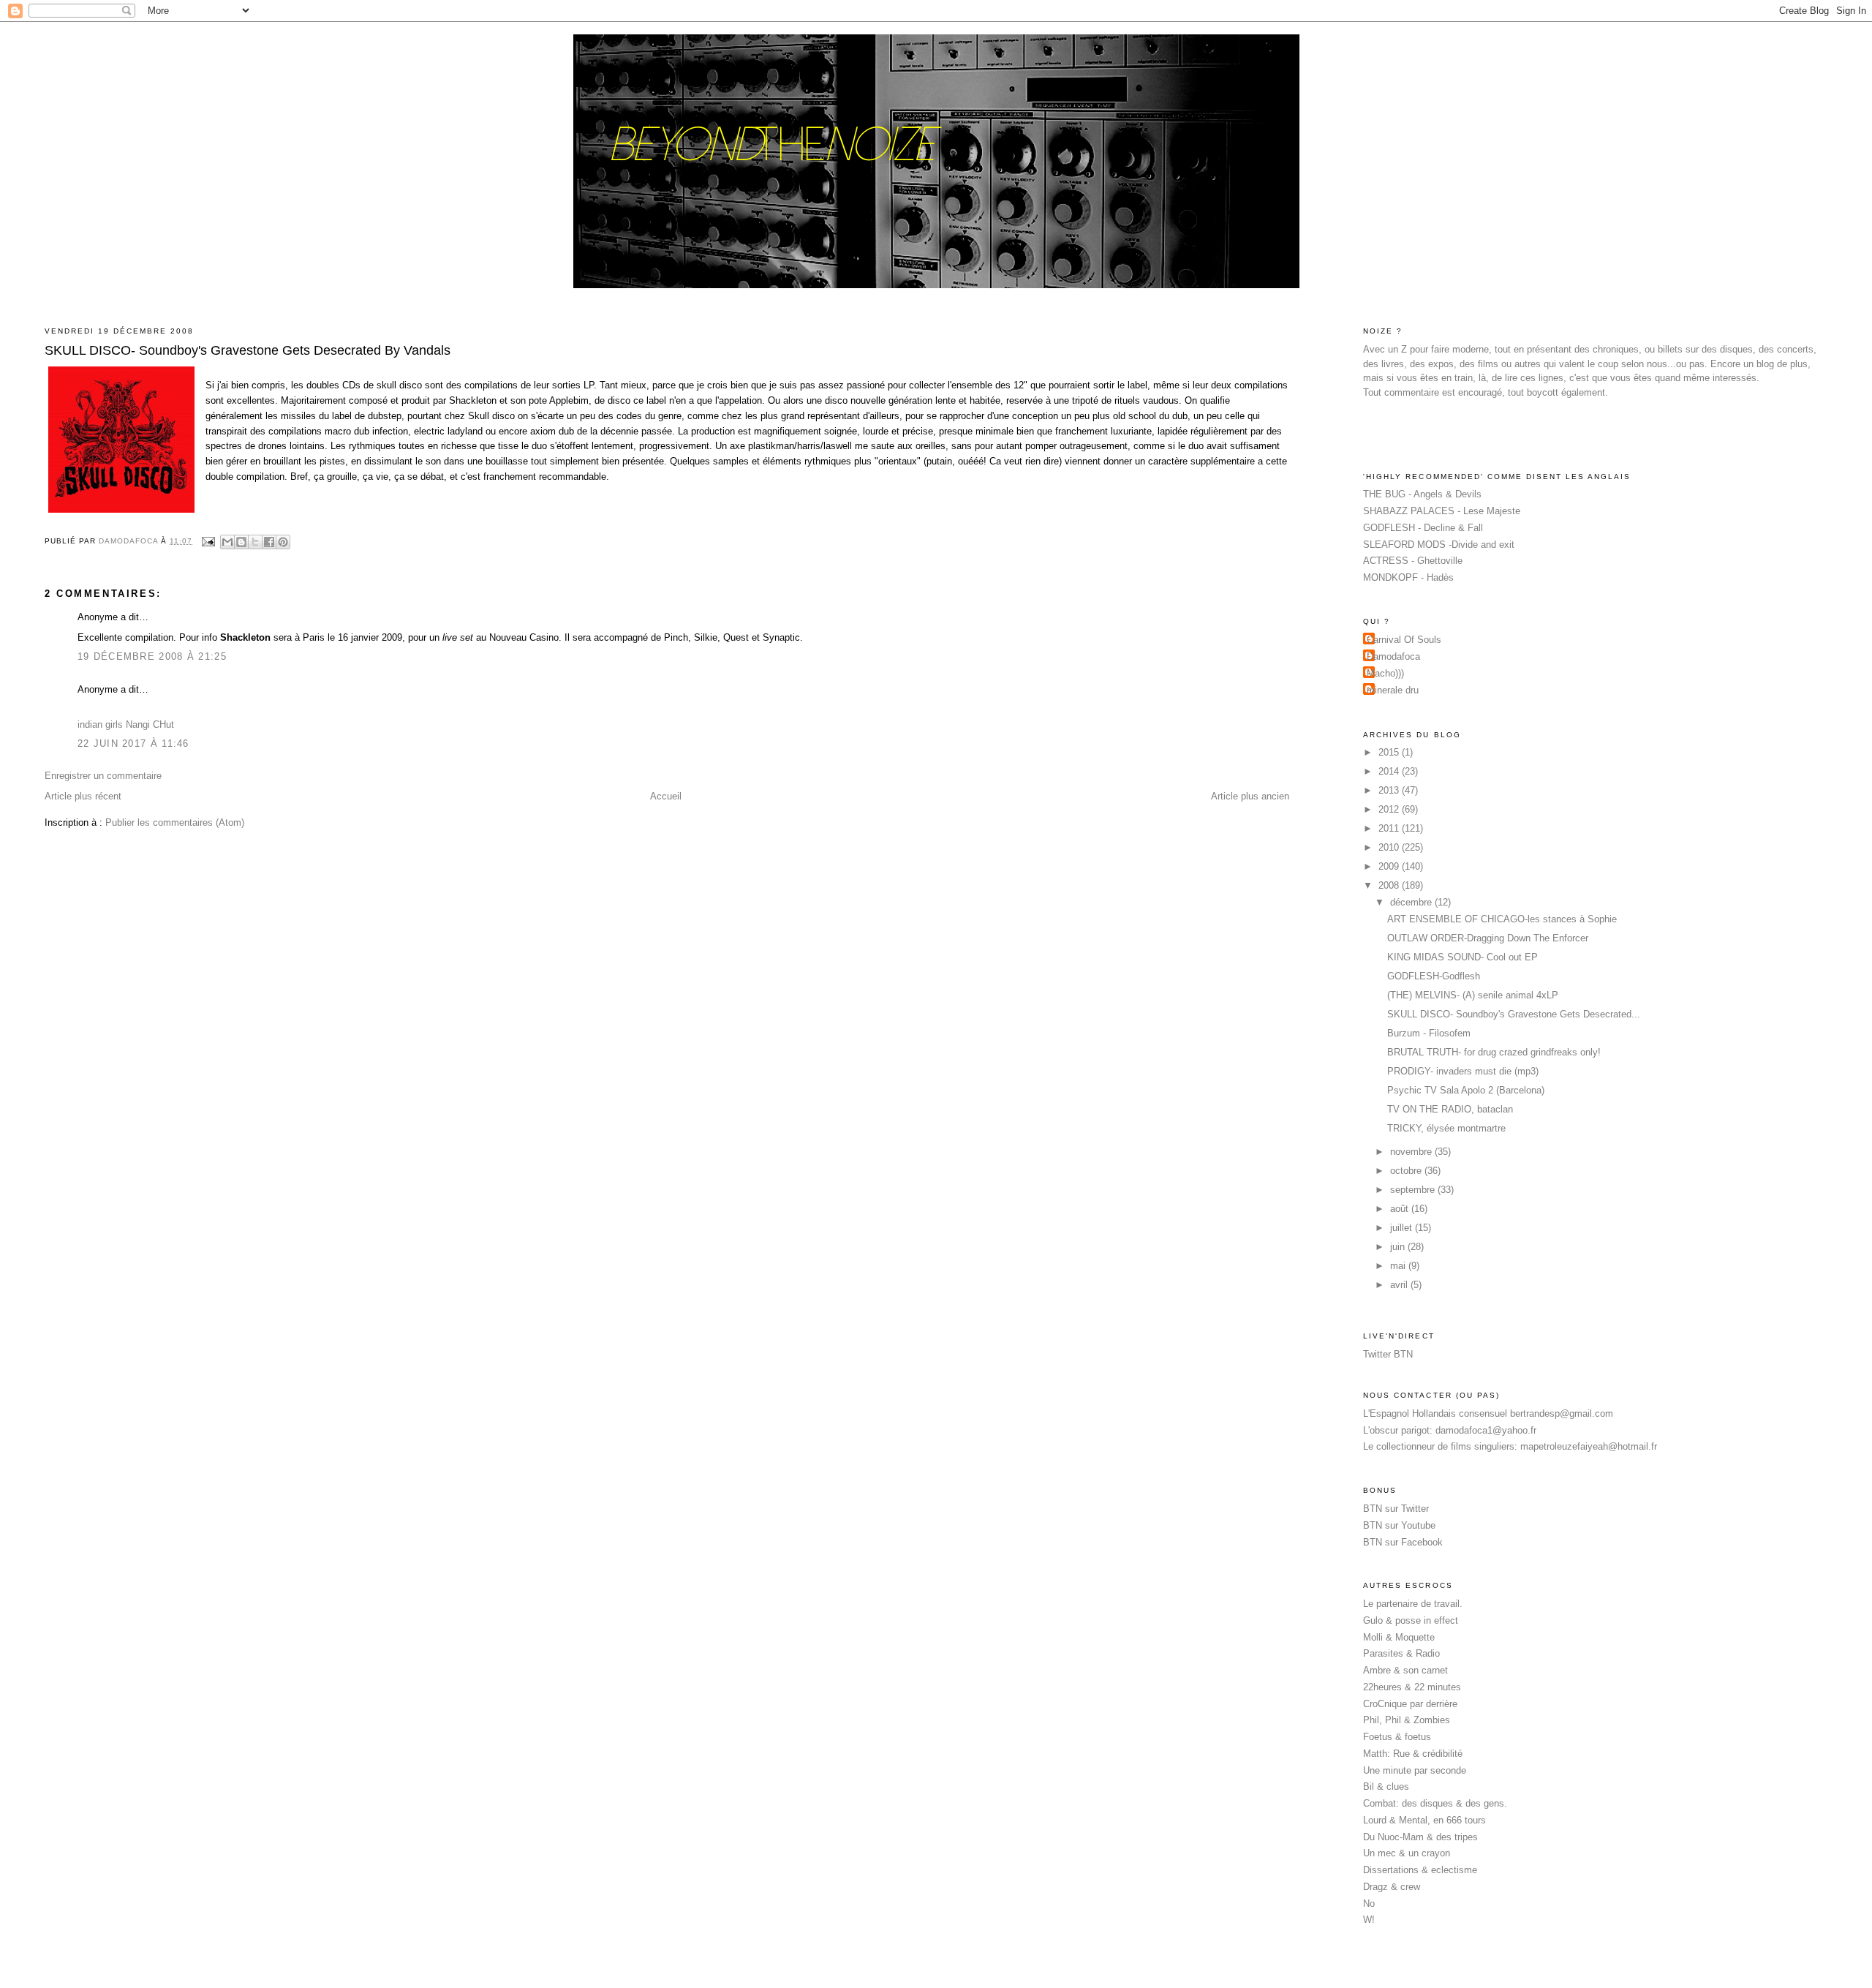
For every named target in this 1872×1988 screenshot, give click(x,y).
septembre (1414, 1190)
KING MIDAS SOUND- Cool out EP (1462, 957)
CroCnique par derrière (1410, 1704)
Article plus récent (83, 796)
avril (1400, 1285)
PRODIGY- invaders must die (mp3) (1463, 1071)
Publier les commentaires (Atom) (175, 822)
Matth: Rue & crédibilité (1413, 1754)
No (1369, 1904)
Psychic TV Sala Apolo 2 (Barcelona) (1466, 1090)
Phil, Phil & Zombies (1407, 1720)
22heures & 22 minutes (1412, 1687)
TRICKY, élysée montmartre (1446, 1128)
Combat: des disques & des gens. (1435, 1803)
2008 (1390, 885)
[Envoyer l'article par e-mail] (208, 541)
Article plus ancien (1250, 796)
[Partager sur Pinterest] (283, 542)
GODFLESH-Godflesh (1434, 976)
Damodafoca (1393, 656)
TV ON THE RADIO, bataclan (1450, 1109)
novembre (1412, 1152)
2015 (1390, 752)
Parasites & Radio (1401, 1653)
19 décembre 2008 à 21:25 (152, 656)
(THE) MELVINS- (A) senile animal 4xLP (1473, 995)
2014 (1390, 771)
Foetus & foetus (1397, 1737)
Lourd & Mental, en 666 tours (1424, 1820)
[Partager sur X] (255, 542)
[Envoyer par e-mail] (227, 542)
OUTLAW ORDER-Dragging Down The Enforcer (1488, 938)
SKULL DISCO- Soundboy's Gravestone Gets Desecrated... (1514, 1014)
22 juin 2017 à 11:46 (133, 743)
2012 (1390, 809)
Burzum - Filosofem (1429, 1033)
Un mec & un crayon (1407, 1853)
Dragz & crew (1392, 1887)
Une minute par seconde (1415, 1770)
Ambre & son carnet (1405, 1670)
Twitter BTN (1388, 1354)
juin (1399, 1247)
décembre (1412, 902)
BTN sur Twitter (1396, 1509)
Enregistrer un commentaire (103, 776)
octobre (1407, 1171)
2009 (1390, 866)
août (1401, 1209)
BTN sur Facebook (1403, 1542)
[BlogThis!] (241, 542)
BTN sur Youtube (1399, 1525)
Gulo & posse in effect (1411, 1620)
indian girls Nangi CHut (126, 724)
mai (1399, 1266)
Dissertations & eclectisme (1420, 1870)
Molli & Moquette (1399, 1637)
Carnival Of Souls (1404, 640)
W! (1369, 1920)
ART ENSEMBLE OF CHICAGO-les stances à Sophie (1502, 919)
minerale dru (1393, 690)
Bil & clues (1386, 1786)
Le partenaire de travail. (1413, 1604)
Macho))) (1385, 673)
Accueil (666, 796)
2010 (1390, 847)
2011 (1390, 828)
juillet (1403, 1228)
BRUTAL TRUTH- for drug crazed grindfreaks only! (1494, 1052)
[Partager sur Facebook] (269, 542)
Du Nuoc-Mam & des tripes (1420, 1837)
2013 (1390, 790)
